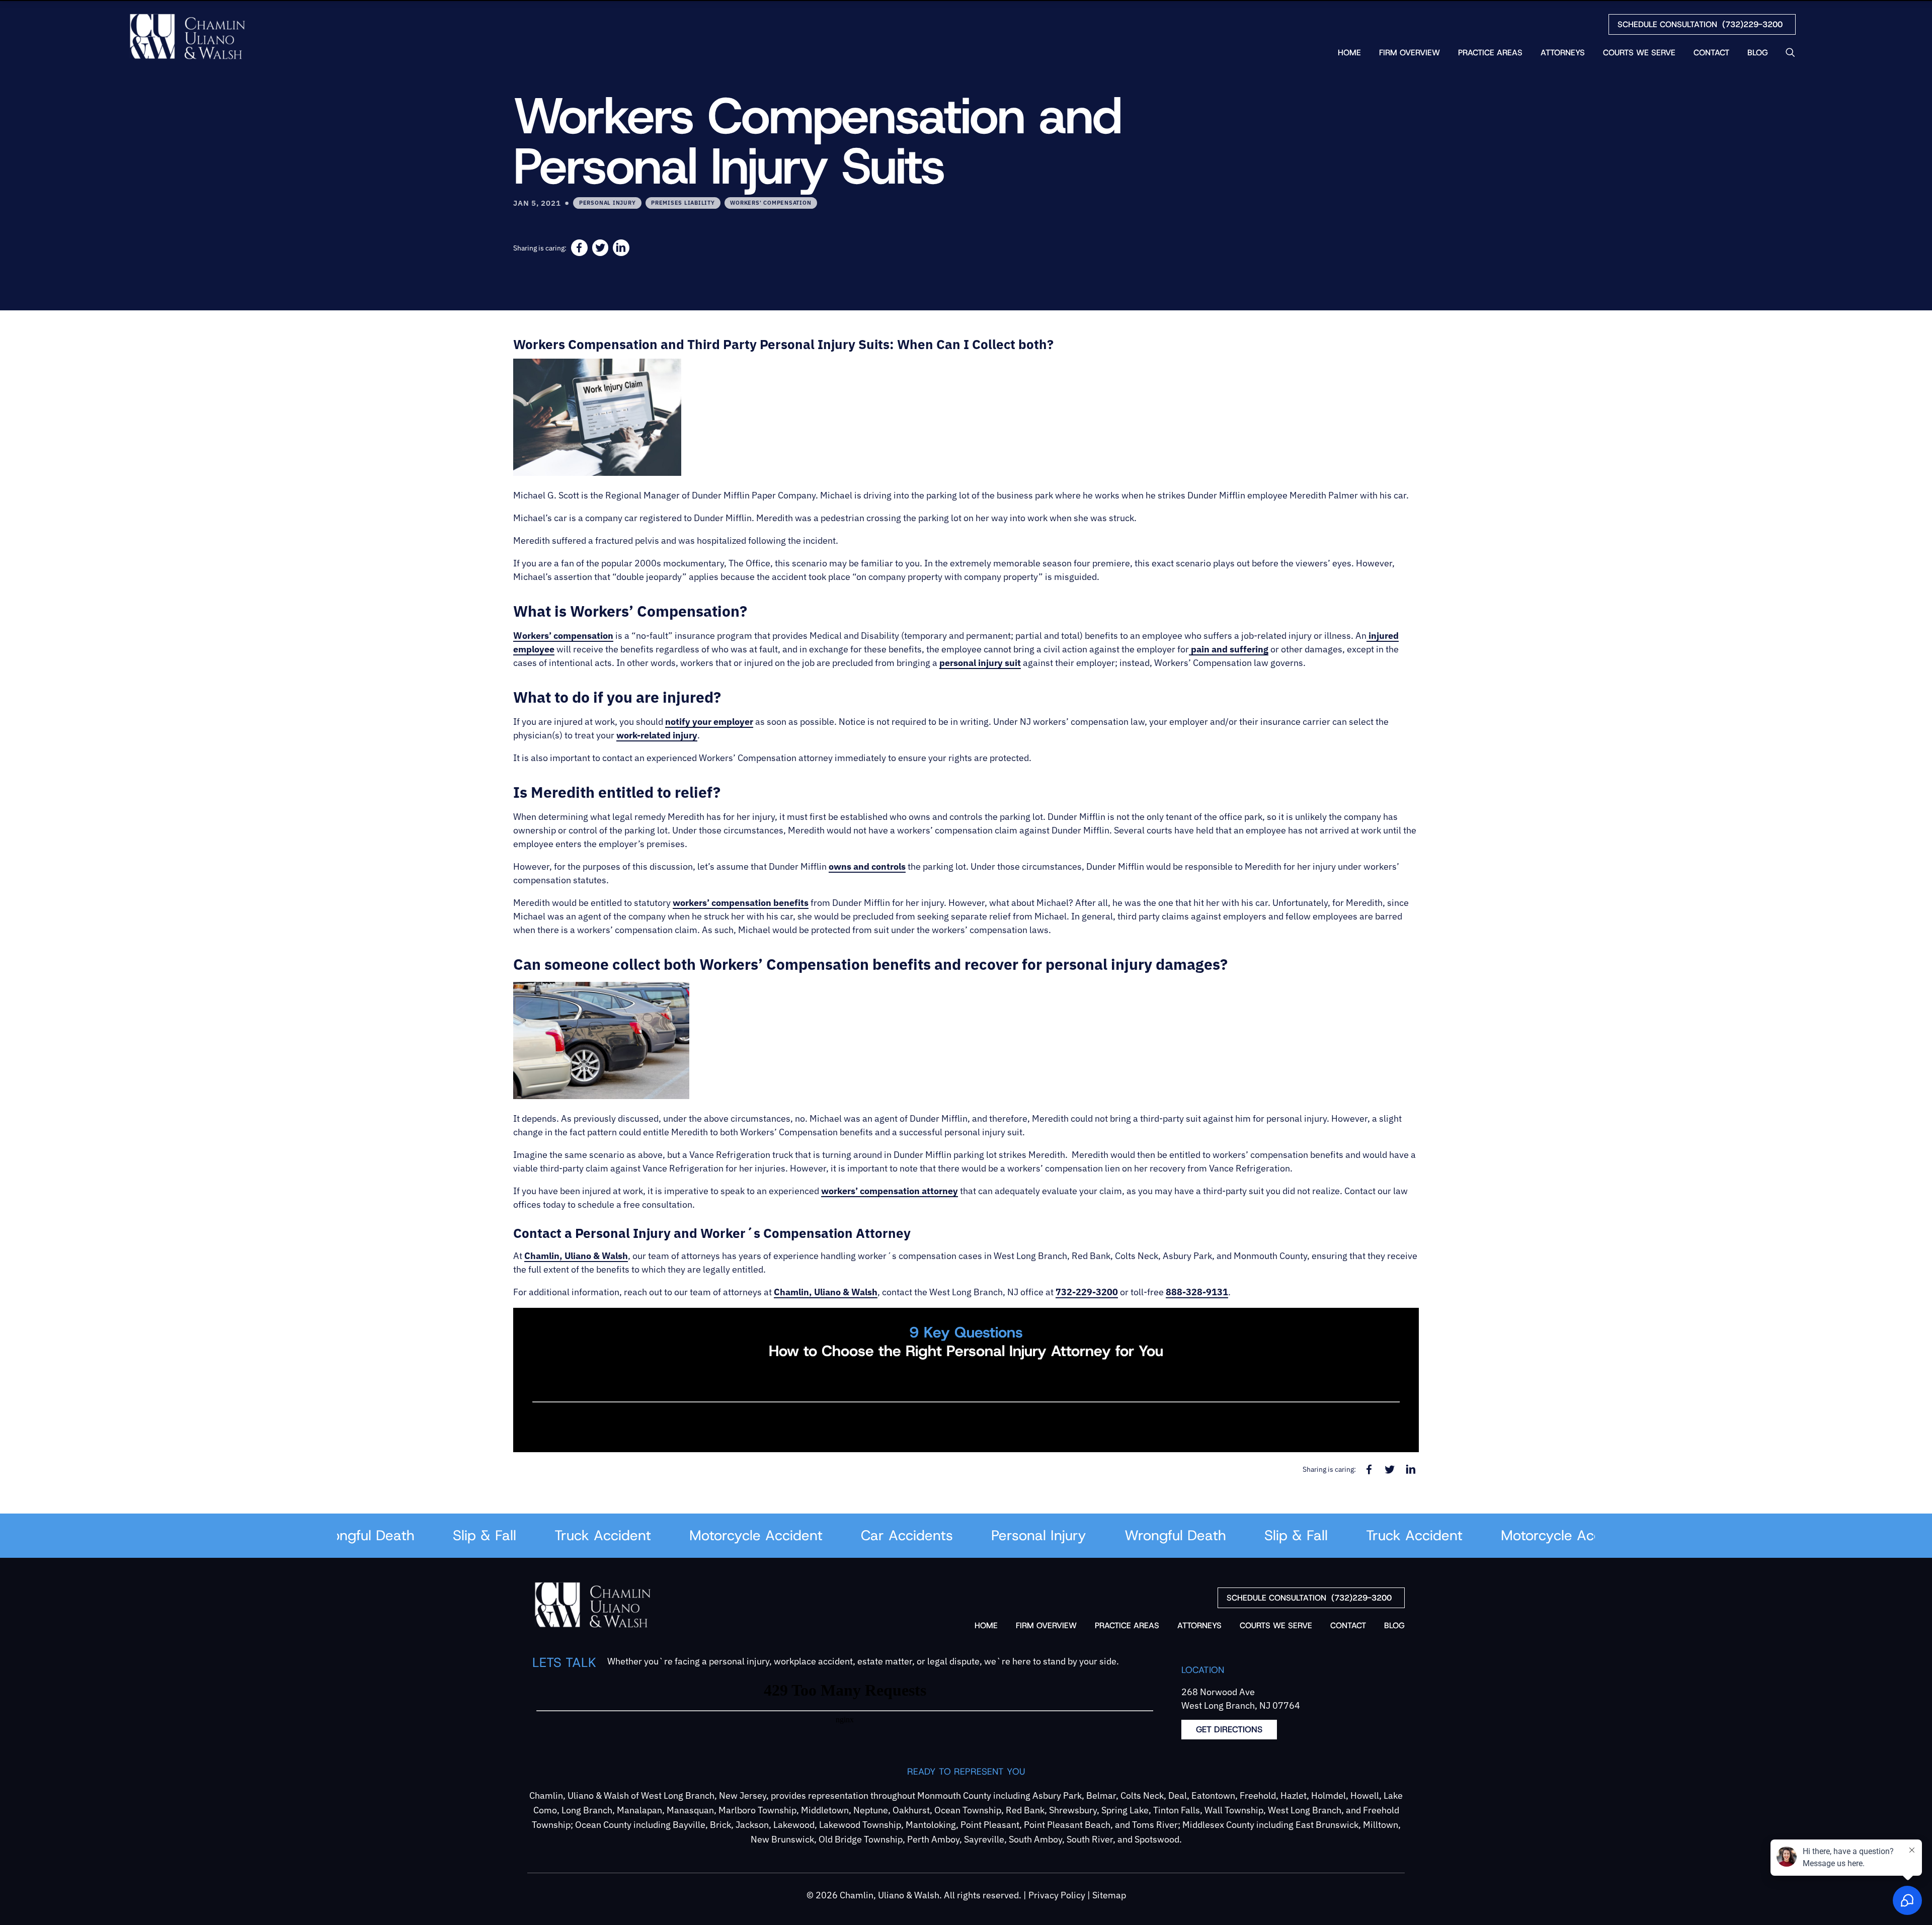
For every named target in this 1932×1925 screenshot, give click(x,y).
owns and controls (867, 866)
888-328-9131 (1197, 1292)
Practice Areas (1490, 53)
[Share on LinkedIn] (621, 248)
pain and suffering (1229, 649)
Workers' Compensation (771, 202)
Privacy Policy (1057, 1895)
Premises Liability (683, 202)
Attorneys (1563, 53)
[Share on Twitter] (600, 248)
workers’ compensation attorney (890, 1191)
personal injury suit (980, 663)
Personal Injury (607, 202)
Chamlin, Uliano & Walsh (576, 1256)
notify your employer (709, 722)
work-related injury (657, 735)
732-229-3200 (1087, 1292)
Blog (1758, 53)
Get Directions (1229, 1729)
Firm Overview (1410, 53)
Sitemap (1109, 1895)
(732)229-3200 (1700, 24)
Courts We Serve (1639, 53)
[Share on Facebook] (579, 248)
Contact (1711, 53)
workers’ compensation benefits (741, 903)
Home (1349, 53)
